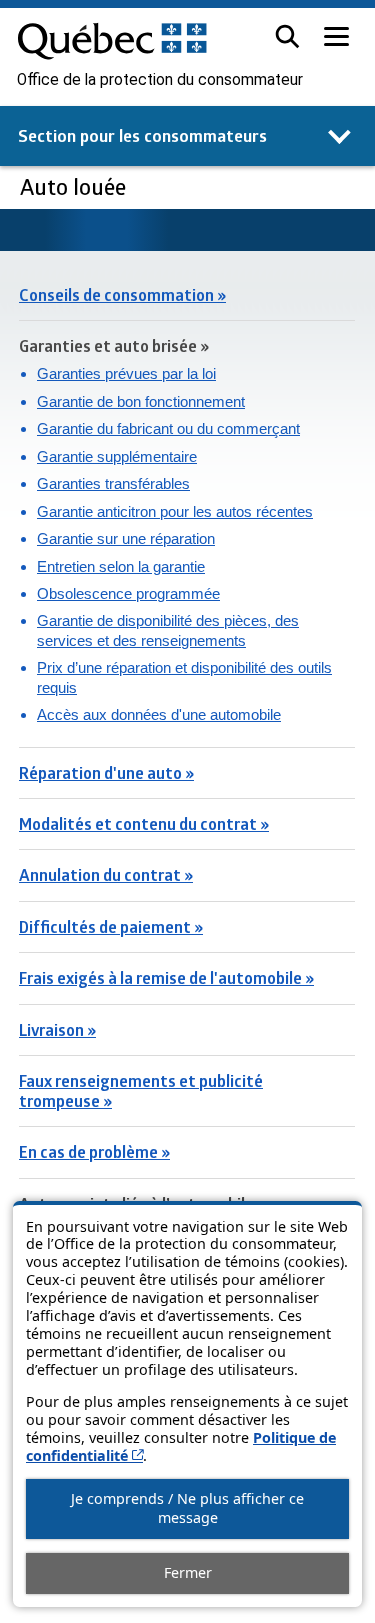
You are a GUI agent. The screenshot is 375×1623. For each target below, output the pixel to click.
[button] (287, 36)
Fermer (188, 1572)
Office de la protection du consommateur (160, 80)
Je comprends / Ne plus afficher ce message (187, 1508)
